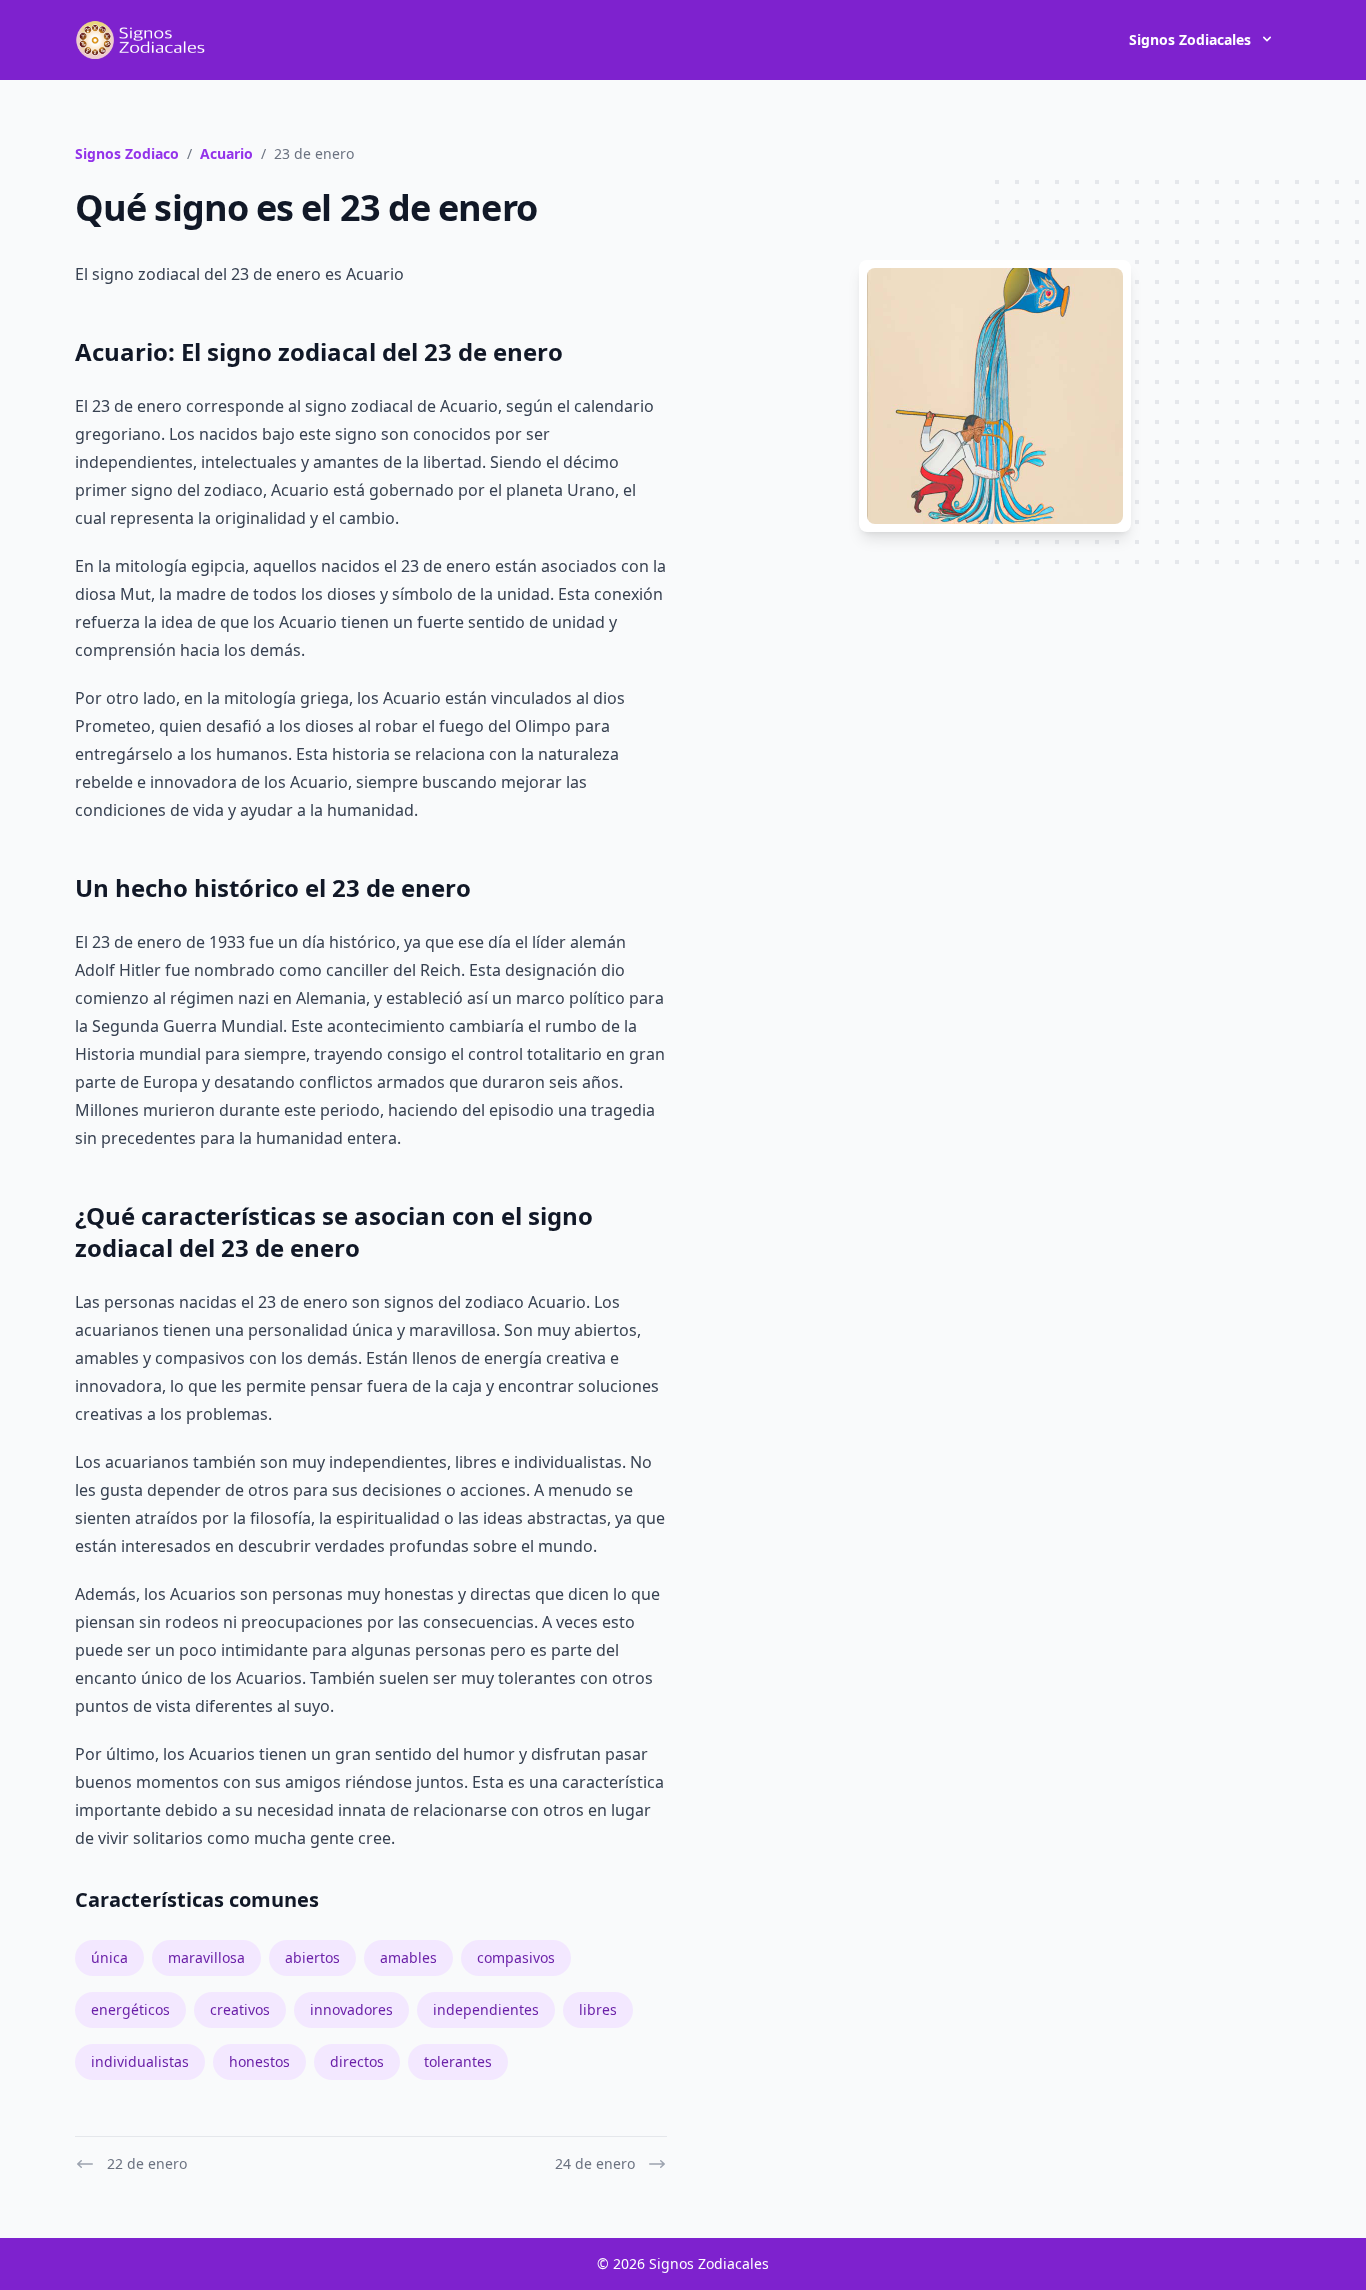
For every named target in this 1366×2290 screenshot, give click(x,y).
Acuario (226, 153)
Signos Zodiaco (127, 153)
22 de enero (147, 2163)
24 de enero (595, 2163)
